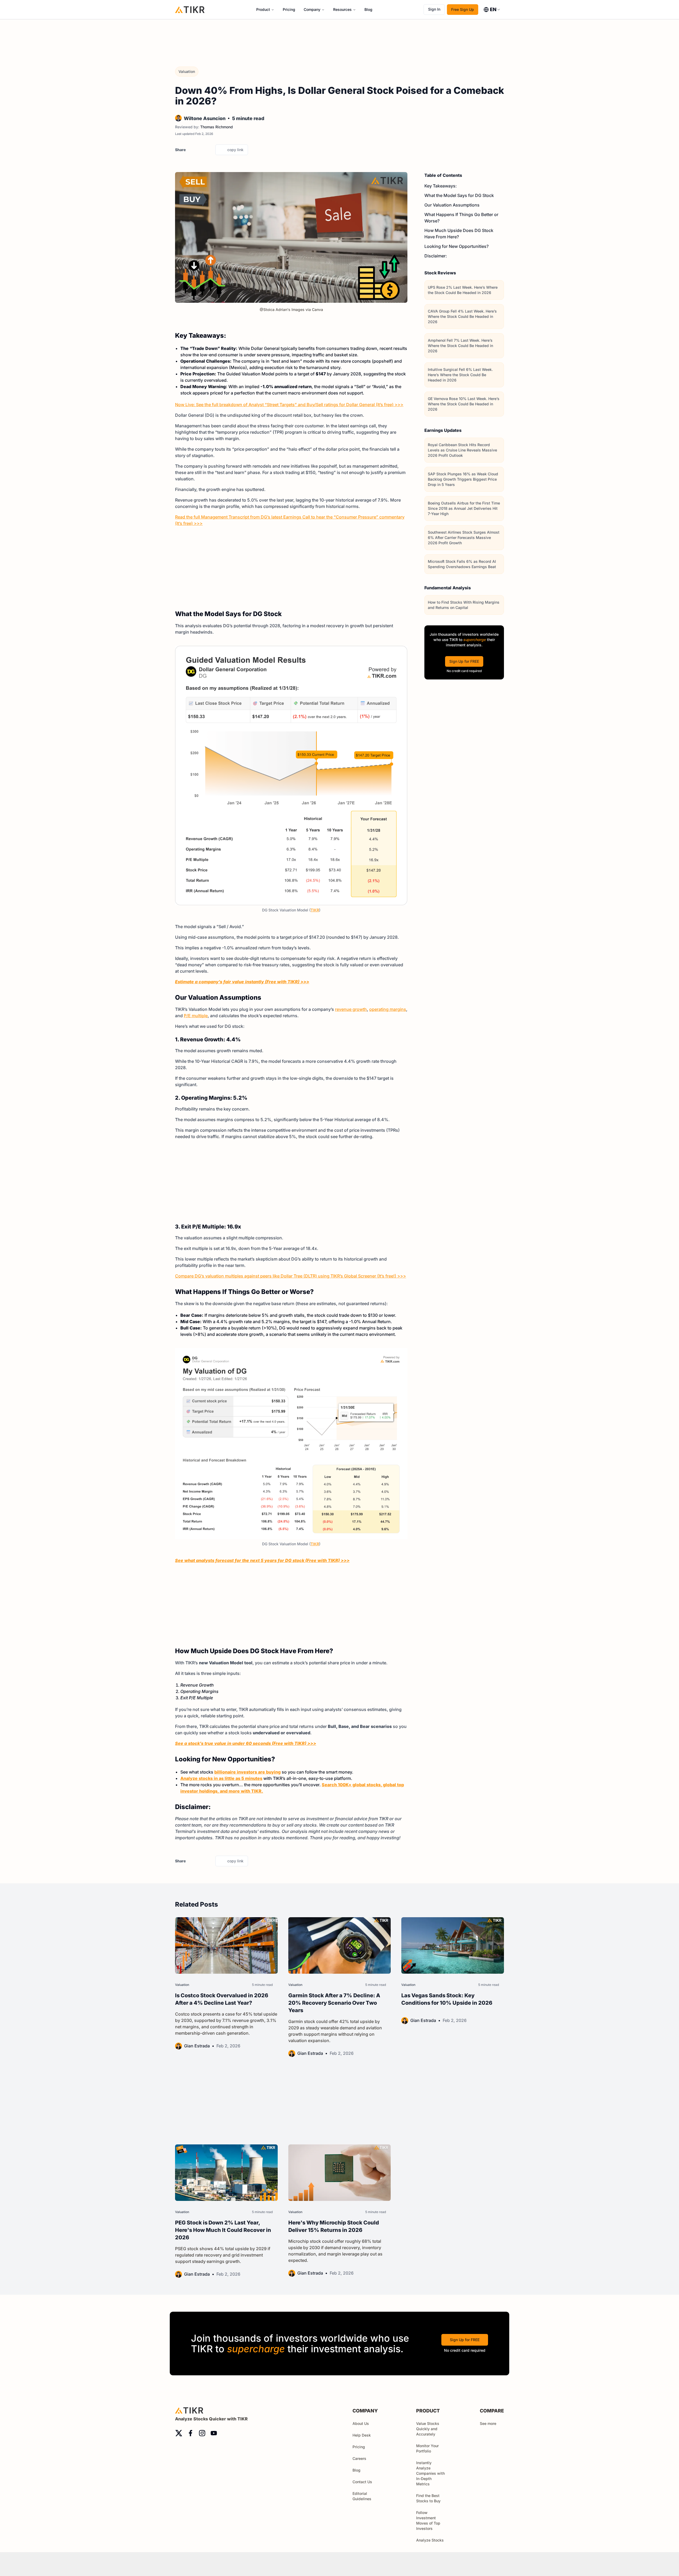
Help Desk (362, 2435)
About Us (361, 2423)
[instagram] (202, 2433)
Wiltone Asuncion (205, 118)
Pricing (289, 9)
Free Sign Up (463, 9)
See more (488, 2423)
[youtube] (214, 2433)
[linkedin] (210, 150)
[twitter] (191, 150)
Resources (342, 9)
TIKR (315, 910)
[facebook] (200, 150)
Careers (359, 2458)
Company (312, 9)
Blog (368, 9)
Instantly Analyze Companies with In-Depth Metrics (430, 2473)
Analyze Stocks (430, 2540)
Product (263, 9)
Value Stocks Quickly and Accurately (428, 2429)
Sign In (434, 9)
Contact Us (362, 2482)
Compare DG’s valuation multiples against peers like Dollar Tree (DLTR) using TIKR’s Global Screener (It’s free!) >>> (291, 1276)
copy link (235, 150)
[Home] (190, 9)
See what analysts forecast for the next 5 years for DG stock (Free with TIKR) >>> (262, 1560)
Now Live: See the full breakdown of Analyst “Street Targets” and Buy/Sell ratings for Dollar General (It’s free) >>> (289, 405)
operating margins (388, 1009)
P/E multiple (196, 1016)
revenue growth (351, 1009)
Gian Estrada (197, 2046)
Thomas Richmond (217, 127)
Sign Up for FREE (464, 661)
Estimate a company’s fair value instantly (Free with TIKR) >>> (242, 982)
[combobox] (492, 10)
